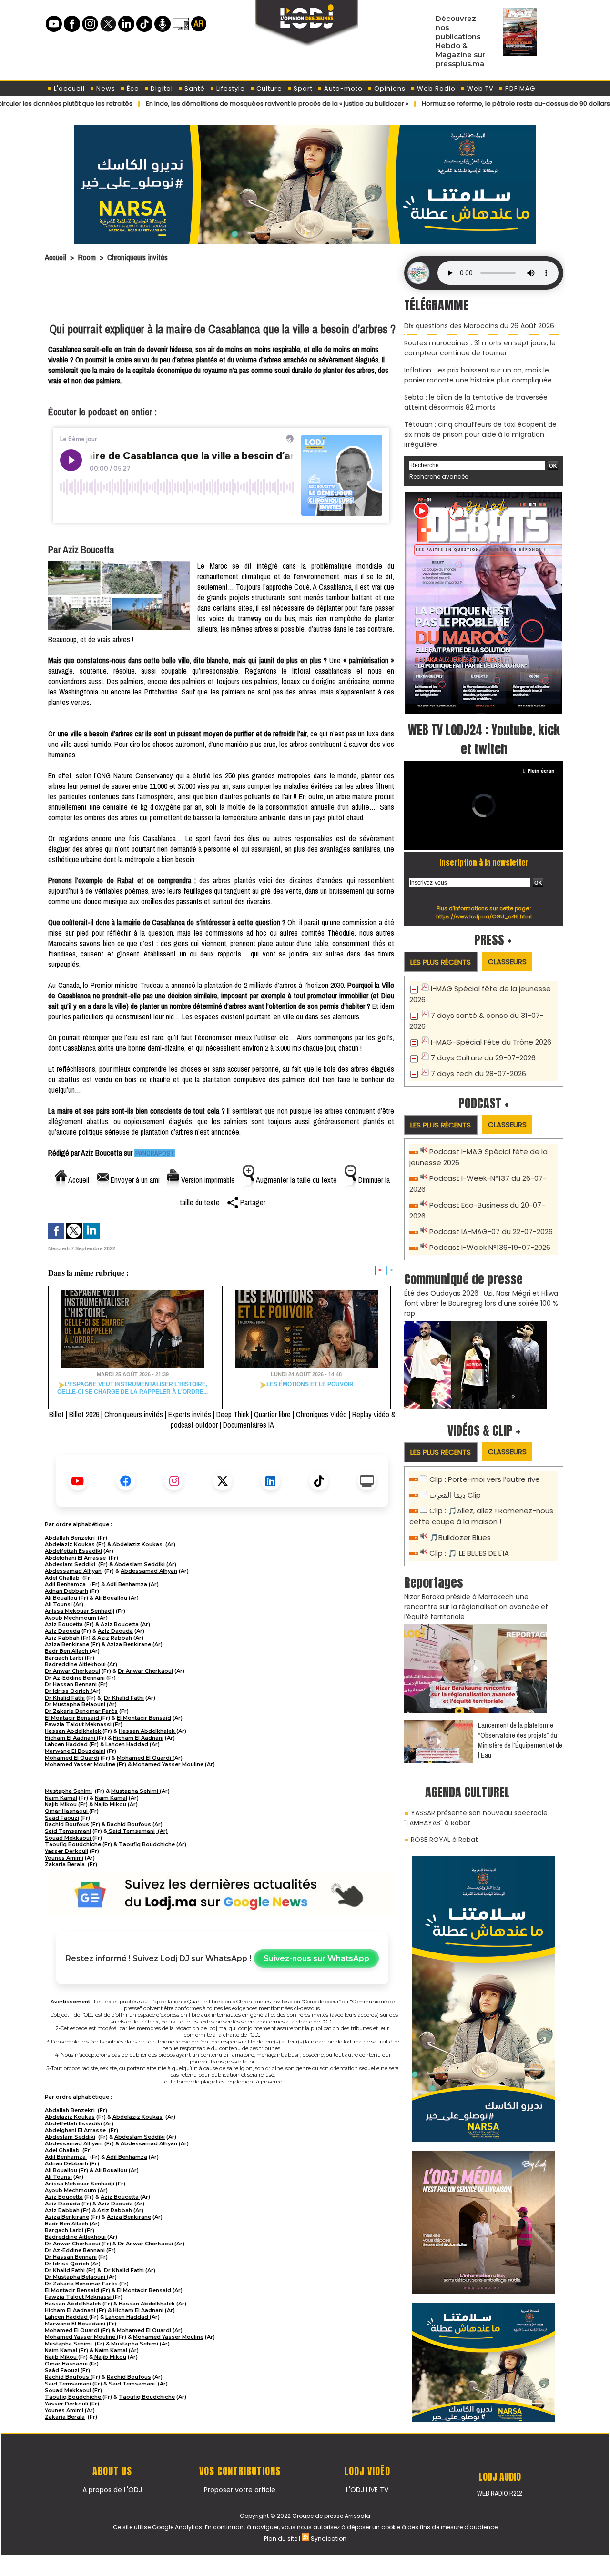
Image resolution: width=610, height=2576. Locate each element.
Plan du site (281, 2539)
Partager (252, 1202)
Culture (268, 88)
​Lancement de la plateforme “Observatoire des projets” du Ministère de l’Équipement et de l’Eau (520, 1740)
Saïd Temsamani (68, 1831)
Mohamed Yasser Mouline (81, 1764)
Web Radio (435, 88)
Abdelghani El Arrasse (75, 1558)
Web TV (479, 88)
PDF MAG (519, 88)
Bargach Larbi (64, 1658)
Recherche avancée (439, 477)
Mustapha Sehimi (68, 1791)
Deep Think (233, 1414)
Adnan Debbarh (66, 1591)
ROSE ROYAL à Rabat (444, 1840)
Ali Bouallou (61, 1598)
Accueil (56, 257)
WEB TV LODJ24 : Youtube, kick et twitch (484, 739)
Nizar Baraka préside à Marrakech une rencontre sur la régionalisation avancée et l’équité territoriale (476, 1607)
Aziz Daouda (62, 1631)
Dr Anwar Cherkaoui (72, 1671)
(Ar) (162, 1831)
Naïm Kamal (61, 1798)
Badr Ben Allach (67, 1651)
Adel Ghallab (62, 1578)
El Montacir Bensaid (73, 1718)
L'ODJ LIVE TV (367, 2490)
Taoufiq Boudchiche (74, 1844)
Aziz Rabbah (63, 1638)
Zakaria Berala (65, 1864)
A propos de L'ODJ (112, 2490)
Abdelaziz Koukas (70, 1544)
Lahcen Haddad (67, 1744)
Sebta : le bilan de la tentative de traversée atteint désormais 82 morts (476, 402)
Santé (194, 88)
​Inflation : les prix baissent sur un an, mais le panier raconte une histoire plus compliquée (478, 375)
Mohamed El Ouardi (72, 1758)
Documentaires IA (249, 1425)
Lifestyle (230, 88)
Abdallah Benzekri (70, 1538)
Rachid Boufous (68, 1824)
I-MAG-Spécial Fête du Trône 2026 (491, 1042)
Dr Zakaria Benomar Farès (81, 1711)
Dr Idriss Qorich (68, 1691)
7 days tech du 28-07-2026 (478, 1073)
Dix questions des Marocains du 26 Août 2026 (479, 326)
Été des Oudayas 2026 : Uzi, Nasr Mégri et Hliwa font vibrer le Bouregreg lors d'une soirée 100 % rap (481, 1303)
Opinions (389, 88)
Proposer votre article (240, 2490)
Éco (132, 88)
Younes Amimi (64, 1858)
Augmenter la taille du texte (296, 1180)
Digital (161, 88)
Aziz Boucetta (64, 1624)
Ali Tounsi (58, 1604)
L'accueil (68, 88)
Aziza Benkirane (67, 1644)
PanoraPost (155, 1153)
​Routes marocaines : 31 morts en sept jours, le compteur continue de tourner (480, 348)
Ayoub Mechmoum (71, 1618)
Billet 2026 (84, 1414)
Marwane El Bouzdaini (75, 1751)
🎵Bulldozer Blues (460, 1537)
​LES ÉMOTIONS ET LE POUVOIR (310, 1384)
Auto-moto (342, 88)
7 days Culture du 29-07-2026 (483, 1058)
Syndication (329, 2539)
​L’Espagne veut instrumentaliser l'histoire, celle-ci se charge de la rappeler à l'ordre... (132, 1388)
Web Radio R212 (499, 2493)
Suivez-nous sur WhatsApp (316, 1958)
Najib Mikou (61, 1804)
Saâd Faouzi (62, 1818)
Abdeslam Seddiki (70, 1564)
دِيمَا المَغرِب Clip (455, 1495)
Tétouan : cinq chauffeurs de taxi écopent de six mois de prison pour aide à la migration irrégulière (480, 434)
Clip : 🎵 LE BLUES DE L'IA (469, 1553)
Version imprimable (207, 1180)
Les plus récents (441, 962)
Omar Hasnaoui (67, 1811)
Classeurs (507, 961)
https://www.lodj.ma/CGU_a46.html (484, 916)
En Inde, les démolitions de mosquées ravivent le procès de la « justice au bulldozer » (204, 104)
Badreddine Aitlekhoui (76, 1664)
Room (87, 257)
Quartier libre (272, 1414)
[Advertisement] (223, 294)
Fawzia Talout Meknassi (79, 1724)
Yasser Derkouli (66, 1851)
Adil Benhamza (66, 1584)
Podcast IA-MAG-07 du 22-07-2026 (491, 1232)
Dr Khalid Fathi (65, 1698)
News (105, 88)
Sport (302, 88)
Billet (56, 1414)
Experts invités (190, 1414)
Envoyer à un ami (134, 1180)
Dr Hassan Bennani (71, 1684)
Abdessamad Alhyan (73, 1571)
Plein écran (541, 771)
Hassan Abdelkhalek (74, 1731)
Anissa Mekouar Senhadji (80, 1611)
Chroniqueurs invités (137, 257)
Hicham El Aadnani (71, 1738)
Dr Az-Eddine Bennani (75, 1678)
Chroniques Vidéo (321, 1414)
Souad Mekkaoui (69, 1838)
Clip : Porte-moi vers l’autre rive (485, 1479)
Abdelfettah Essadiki (73, 1551)
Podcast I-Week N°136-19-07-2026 (490, 1247)
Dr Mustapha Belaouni (76, 1704)
